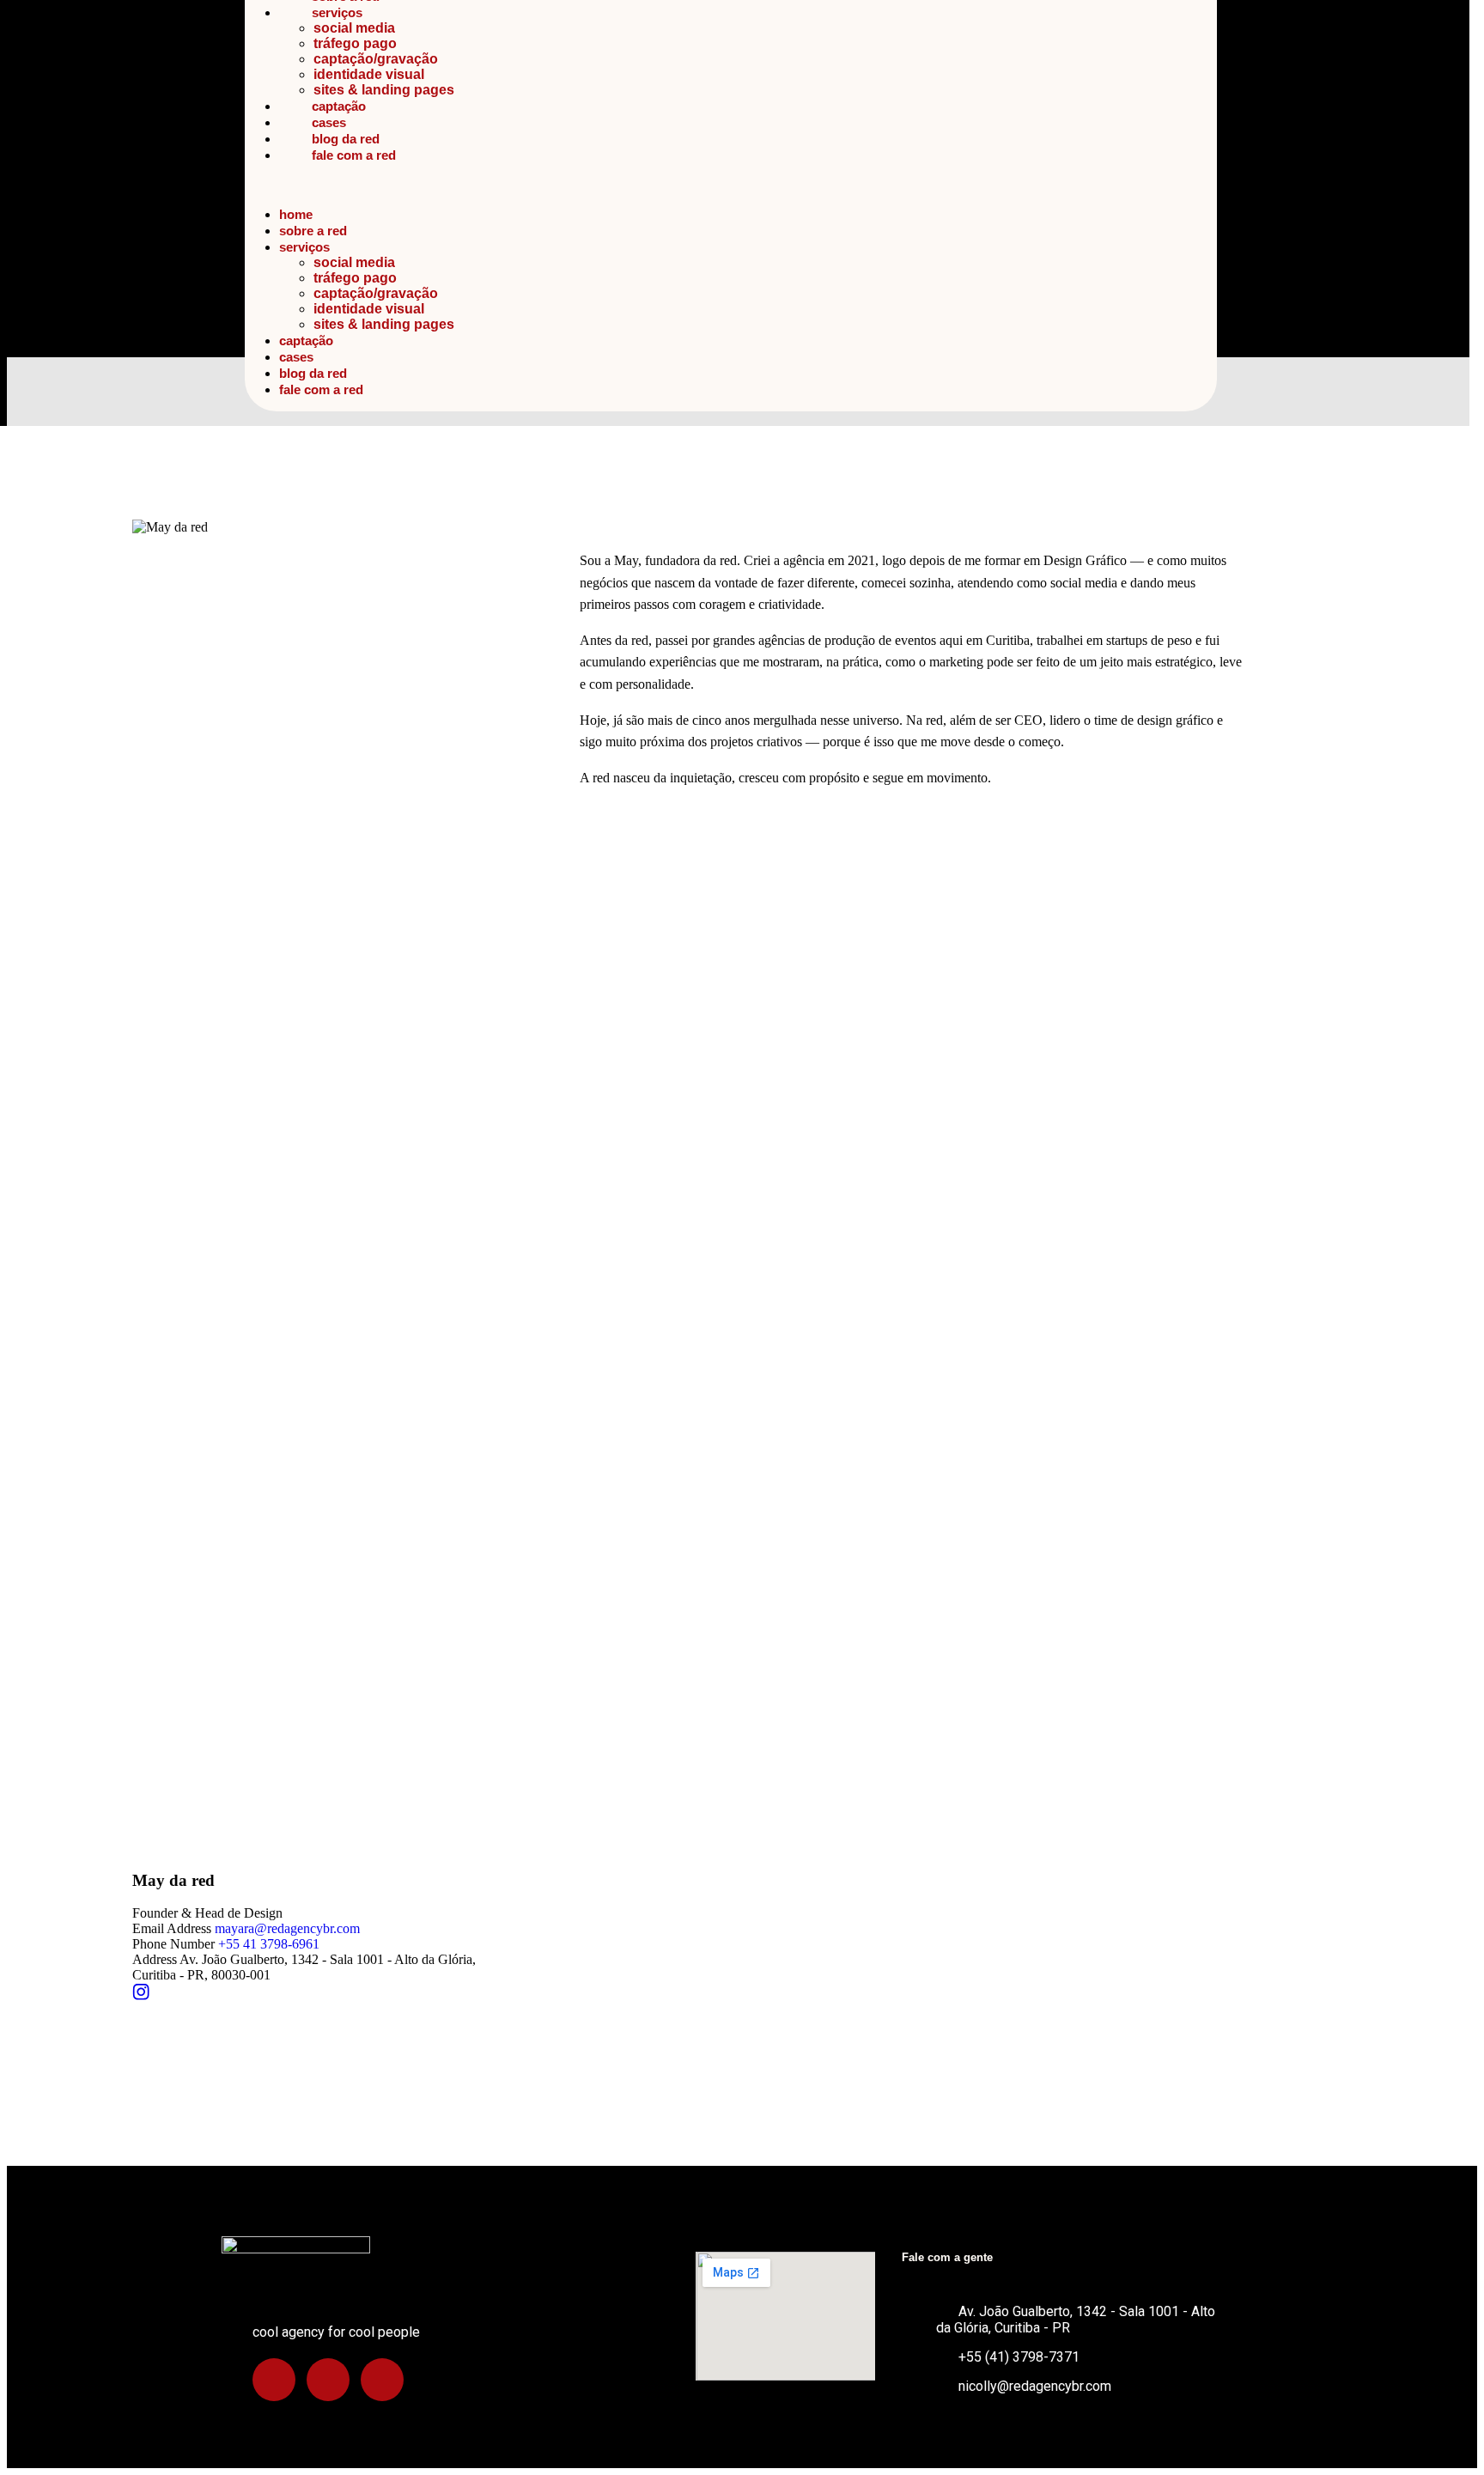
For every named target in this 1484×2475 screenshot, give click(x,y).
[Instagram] (274, 2380)
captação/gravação (376, 59)
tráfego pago (355, 43)
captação (339, 106)
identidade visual (369, 74)
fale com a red (354, 155)
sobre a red (313, 231)
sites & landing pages (384, 90)
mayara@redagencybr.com (287, 1928)
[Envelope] (382, 2380)
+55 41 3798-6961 (269, 1944)
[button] (731, 185)
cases (329, 122)
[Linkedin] (328, 2380)
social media (354, 28)
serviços (337, 12)
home (296, 214)
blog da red (346, 139)
